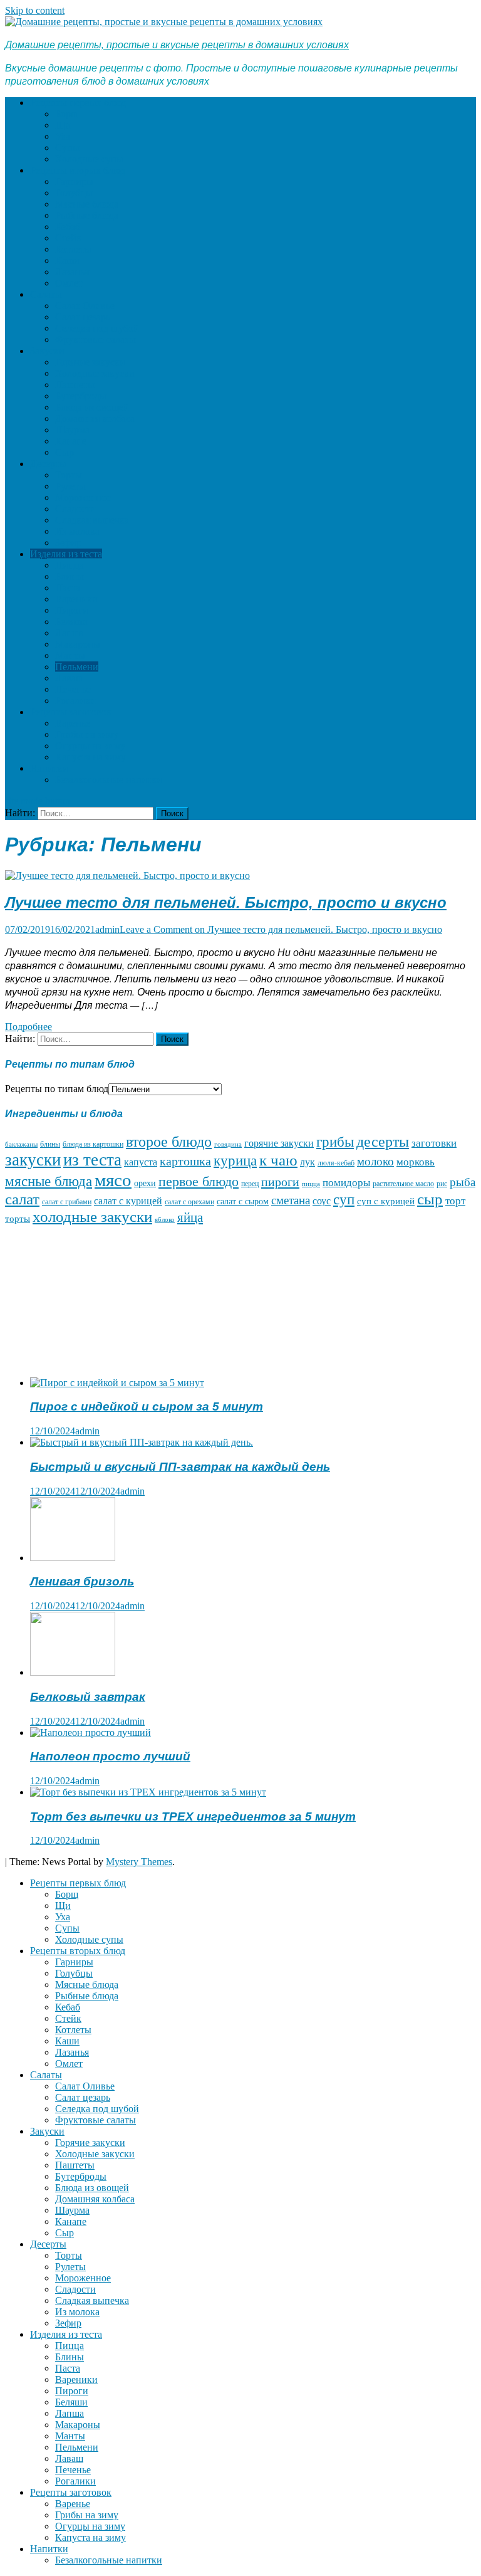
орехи (145, 1183)
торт (455, 1201)
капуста (141, 1162)
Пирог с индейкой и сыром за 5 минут (147, 1406)
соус (322, 1201)
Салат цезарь (83, 317)
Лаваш (69, 678)
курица (235, 1161)
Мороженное (83, 497)
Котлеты (73, 249)
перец (250, 1184)
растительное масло (403, 1184)
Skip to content (35, 10)
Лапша (70, 633)
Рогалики (75, 701)
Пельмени (77, 667)
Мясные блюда (87, 204)
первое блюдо (199, 1181)
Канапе (71, 441)
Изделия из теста (66, 554)
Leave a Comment (281, 929)
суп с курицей (386, 1201)
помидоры (346, 1182)
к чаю (278, 1160)
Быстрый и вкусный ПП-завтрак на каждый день (180, 1467)
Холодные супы (89, 159)
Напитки (49, 768)
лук (308, 1162)
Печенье (73, 689)
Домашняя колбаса (95, 418)
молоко (375, 1161)
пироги (280, 1182)
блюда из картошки (93, 1144)
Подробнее (28, 1027)
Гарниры (74, 181)
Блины (70, 576)
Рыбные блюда (87, 215)
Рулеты (70, 486)
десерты (383, 1142)
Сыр (65, 452)
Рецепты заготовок (71, 712)
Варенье (73, 723)
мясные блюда (49, 1181)
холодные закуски (92, 1217)
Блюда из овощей (92, 407)
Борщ (67, 114)
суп (344, 1199)
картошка (185, 1161)
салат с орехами (189, 1202)
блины (50, 1144)
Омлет (69, 283)
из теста (92, 1160)
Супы (67, 148)
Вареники (76, 599)
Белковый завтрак (88, 1697)
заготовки (434, 1143)
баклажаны (21, 1144)
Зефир (68, 543)
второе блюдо (169, 1142)
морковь (416, 1162)
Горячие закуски (90, 362)
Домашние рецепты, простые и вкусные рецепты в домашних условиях (177, 44)
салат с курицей (128, 1201)
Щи (63, 125)
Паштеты (75, 385)
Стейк (68, 238)
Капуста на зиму (91, 757)
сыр (430, 1199)
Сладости (75, 509)
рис (442, 1184)
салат (22, 1199)
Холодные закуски (95, 373)
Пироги (72, 610)
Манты (70, 655)
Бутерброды (81, 396)
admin (107, 929)
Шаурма (72, 430)
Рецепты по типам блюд (57, 1089)
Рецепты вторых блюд (78, 170)
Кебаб (68, 227)
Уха (63, 136)
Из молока (77, 531)
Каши (67, 260)
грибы (335, 1142)
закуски (33, 1160)
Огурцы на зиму (90, 746)
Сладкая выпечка (92, 520)
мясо (113, 1180)
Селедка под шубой (97, 328)
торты (18, 1219)
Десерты (48, 464)
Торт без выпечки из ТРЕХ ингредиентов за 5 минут (193, 1816)
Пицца (70, 565)
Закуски (47, 351)
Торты (69, 475)
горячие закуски (279, 1143)
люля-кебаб (336, 1163)
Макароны (78, 644)
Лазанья (72, 272)
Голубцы (74, 193)
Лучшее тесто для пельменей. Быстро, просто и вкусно (226, 902)
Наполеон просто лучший (110, 1756)
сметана (291, 1200)
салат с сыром (243, 1201)
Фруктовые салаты (96, 339)
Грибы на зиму (87, 734)
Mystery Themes (139, 1862)
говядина (228, 1144)
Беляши (71, 622)
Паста (68, 588)
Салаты (46, 294)
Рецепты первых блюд (78, 103)
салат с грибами (67, 1202)
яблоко (165, 1220)
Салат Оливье (85, 306)
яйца (190, 1217)
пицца (311, 1184)
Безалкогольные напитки (109, 780)
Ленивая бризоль (82, 1581)
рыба (463, 1182)
